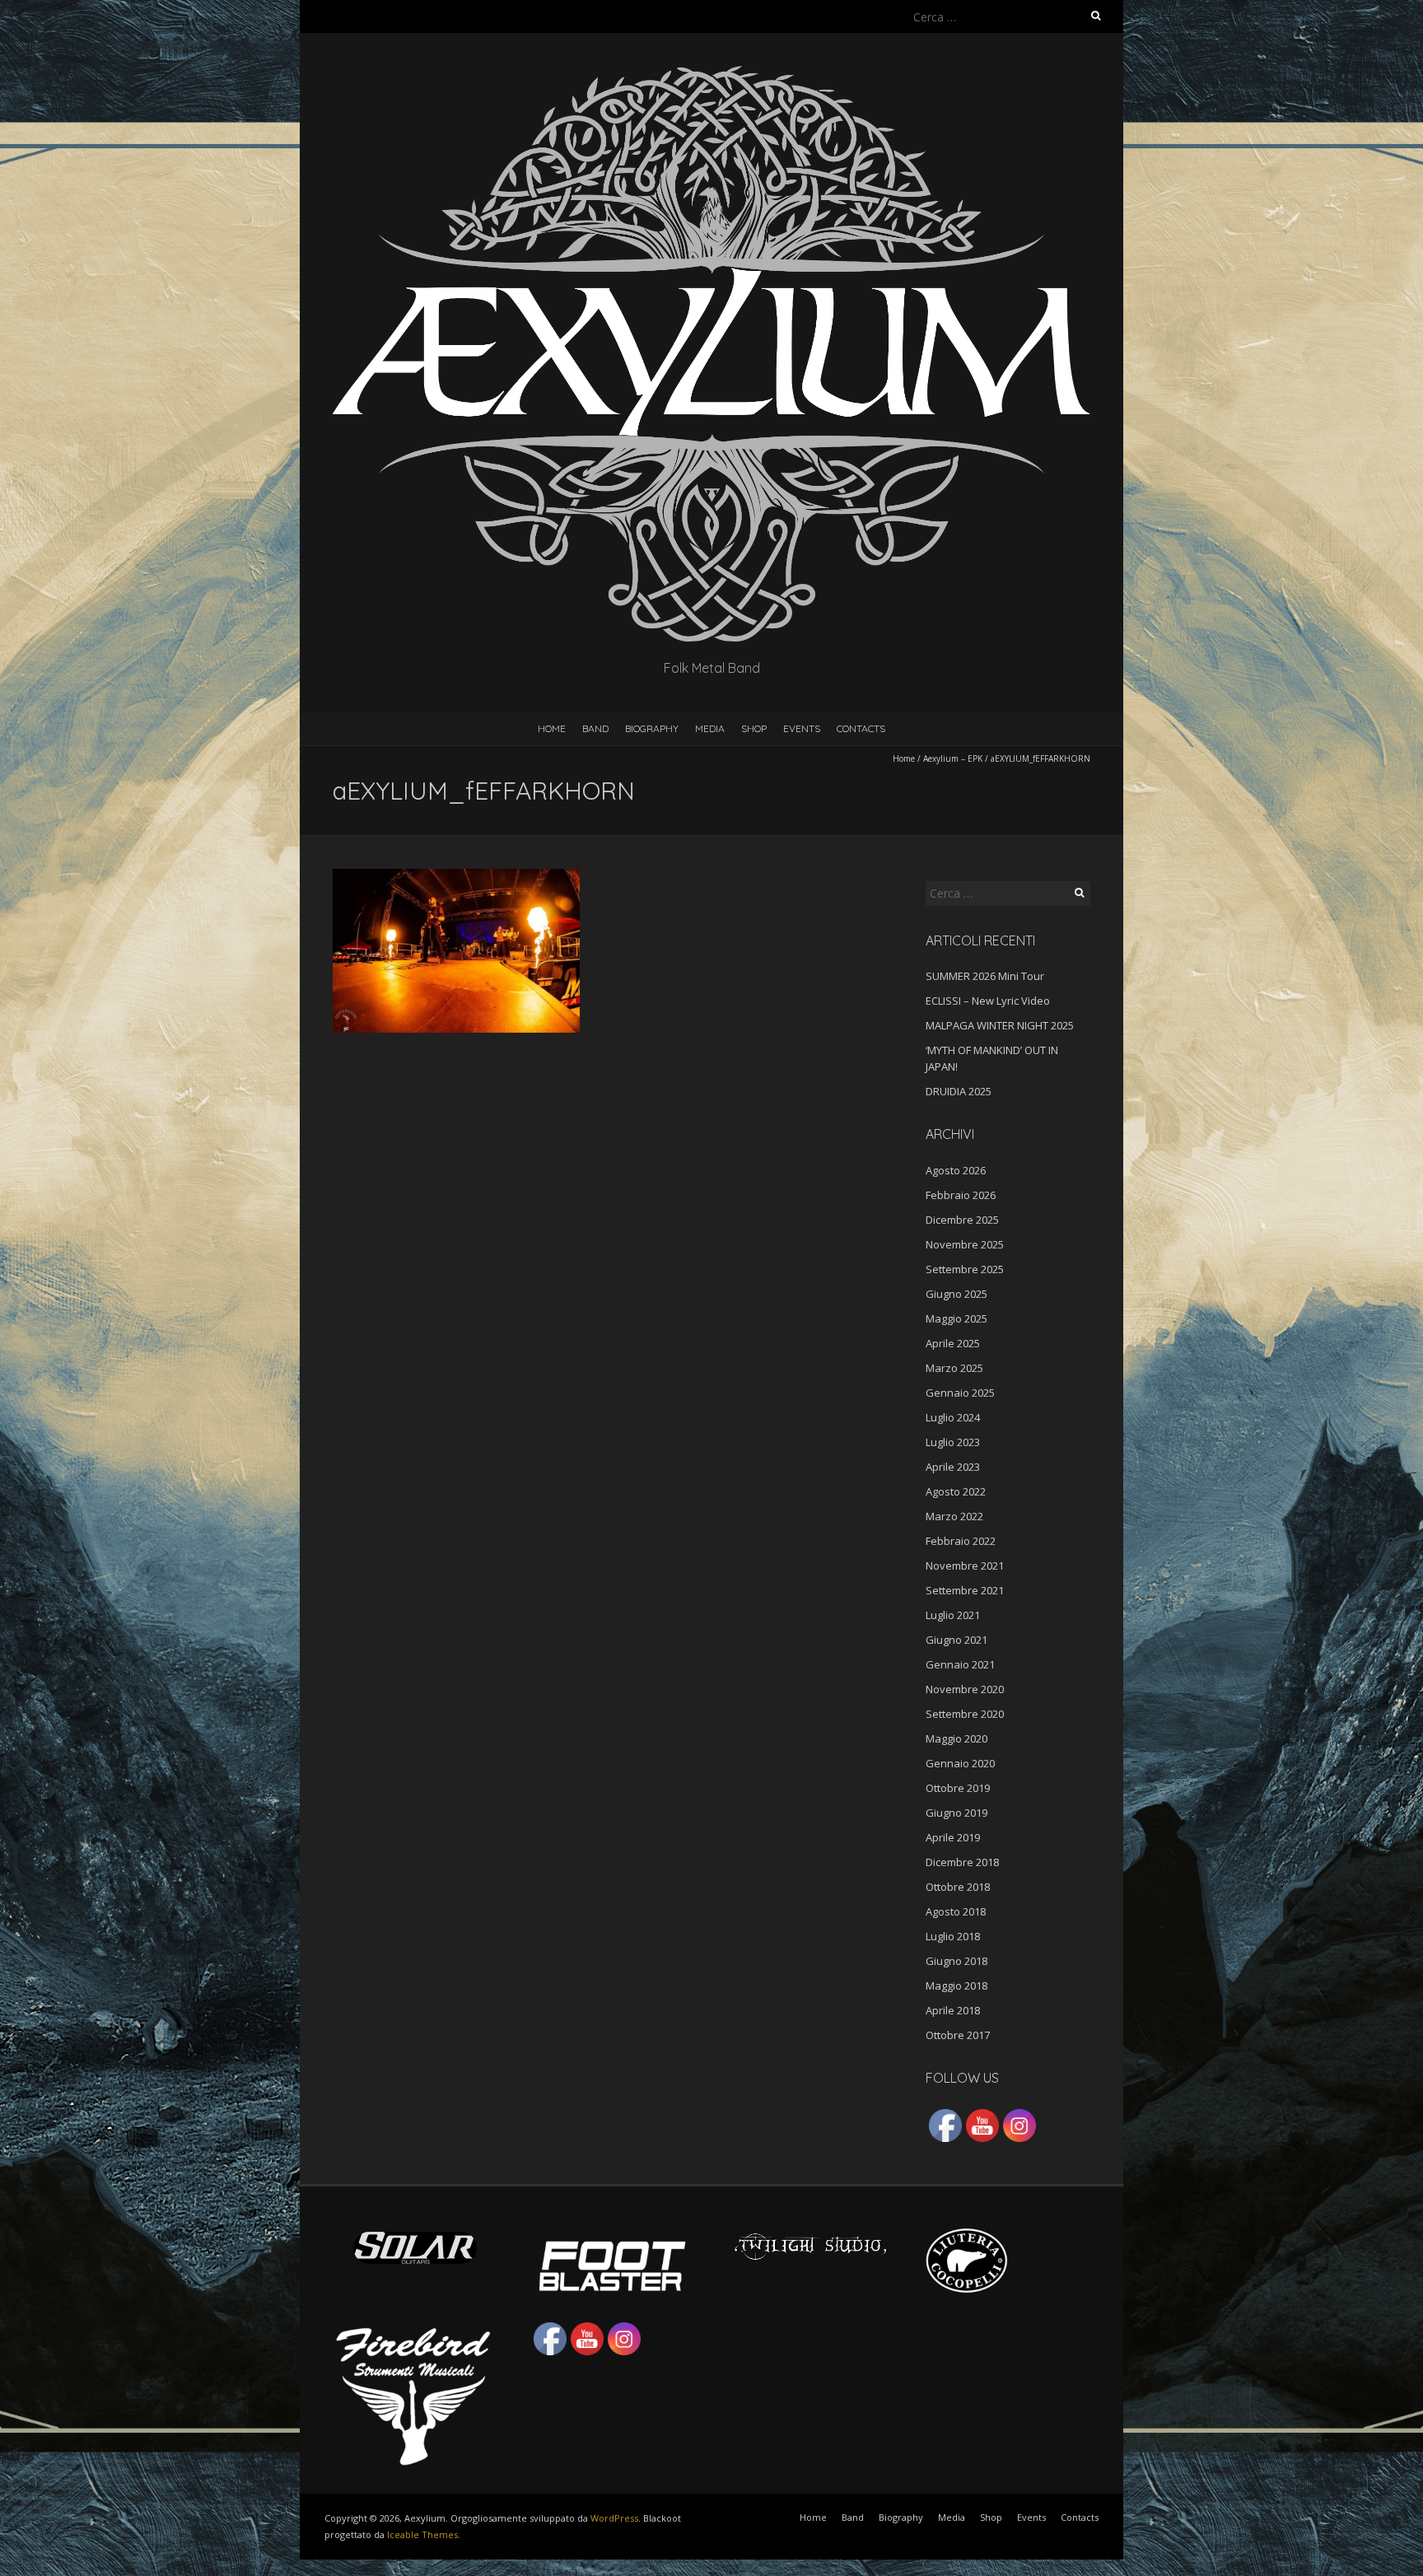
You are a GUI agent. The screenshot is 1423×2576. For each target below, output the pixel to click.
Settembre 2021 (965, 1590)
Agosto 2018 (956, 1911)
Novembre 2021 (965, 1566)
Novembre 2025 (965, 1244)
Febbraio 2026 (961, 1195)
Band (595, 728)
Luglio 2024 (953, 1417)
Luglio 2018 (953, 1936)
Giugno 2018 (956, 1961)
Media (710, 728)
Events (802, 728)
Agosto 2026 (956, 1170)
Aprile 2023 (953, 1467)
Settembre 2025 (965, 1269)
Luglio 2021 (953, 1615)
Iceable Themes (422, 2534)
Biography (652, 728)
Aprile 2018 (953, 2010)
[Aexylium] (711, 74)
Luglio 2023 (953, 1442)
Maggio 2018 (956, 1986)
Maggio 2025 (956, 1318)
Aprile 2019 (953, 1837)
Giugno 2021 (956, 1640)
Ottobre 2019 (958, 1788)
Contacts (861, 728)
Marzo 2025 (954, 1368)
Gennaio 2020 (960, 1763)
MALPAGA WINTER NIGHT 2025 (1000, 1025)
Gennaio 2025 (960, 1393)
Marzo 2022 (954, 1516)
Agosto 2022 (956, 1491)
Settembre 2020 (965, 1714)
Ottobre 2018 (958, 1887)
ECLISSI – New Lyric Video (988, 1001)
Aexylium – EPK (953, 758)
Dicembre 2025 (962, 1220)
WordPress (614, 2518)
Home (552, 728)
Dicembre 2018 (962, 1862)
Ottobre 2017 (958, 2035)
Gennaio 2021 (960, 1664)
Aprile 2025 (953, 1343)
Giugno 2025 (956, 1294)
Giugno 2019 (956, 1813)
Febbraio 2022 (961, 1541)
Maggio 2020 (956, 1738)
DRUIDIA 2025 (959, 1091)
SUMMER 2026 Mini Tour (985, 976)
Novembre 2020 (965, 1689)
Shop (754, 728)
